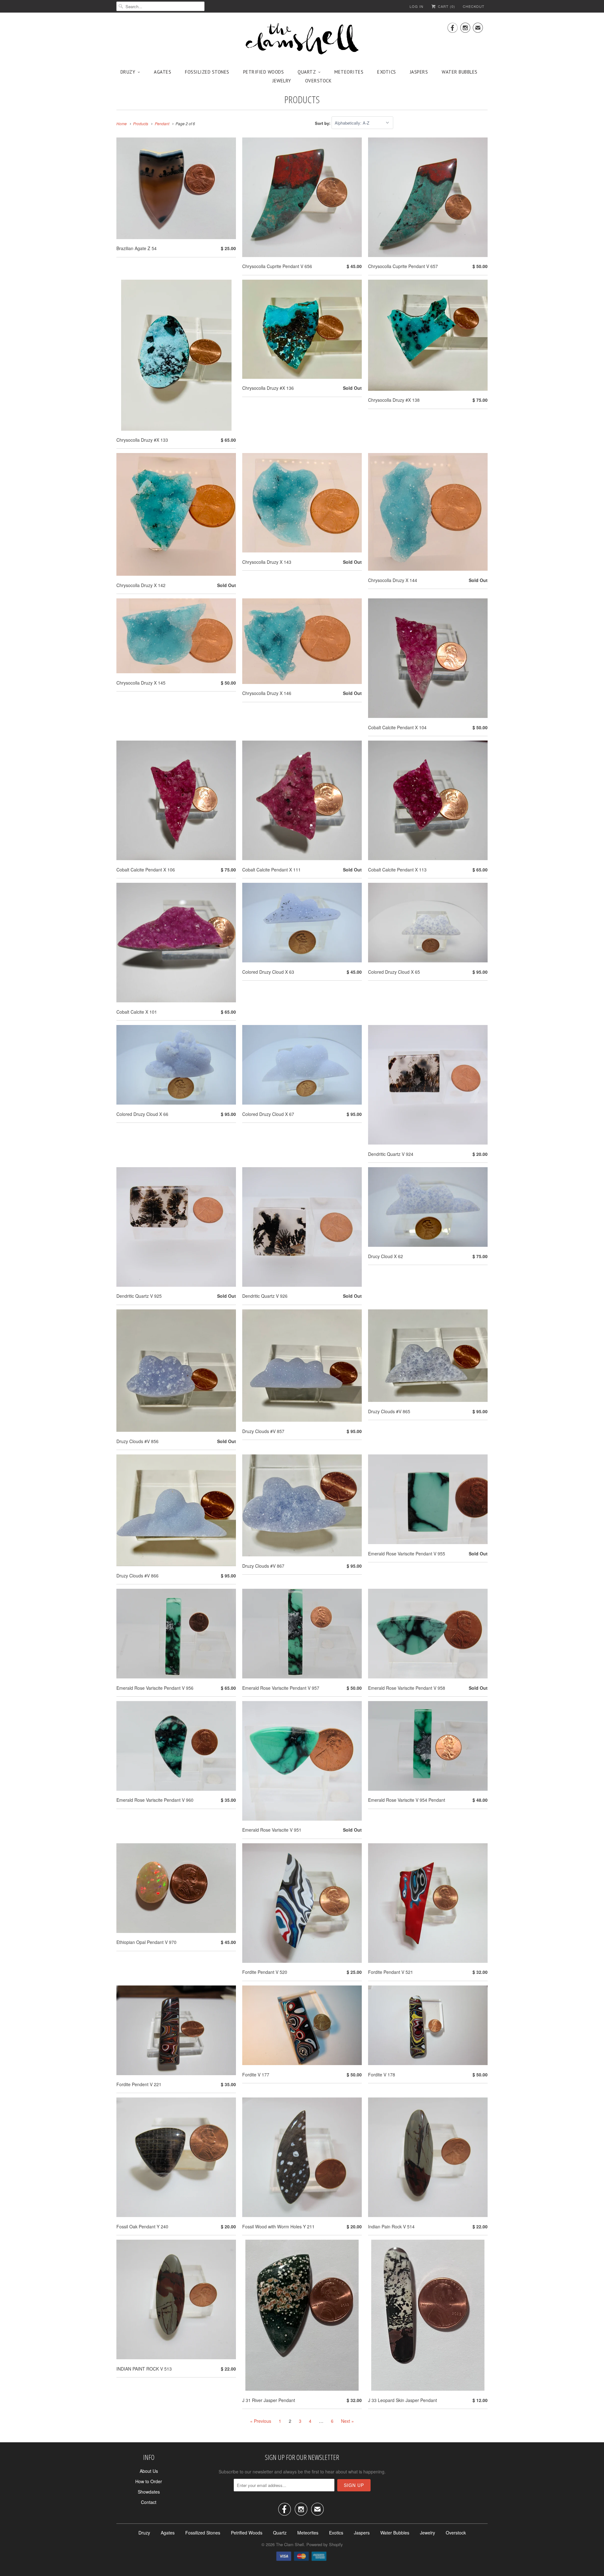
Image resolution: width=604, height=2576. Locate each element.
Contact (149, 2502)
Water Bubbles (460, 72)
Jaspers (419, 72)
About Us (149, 2471)
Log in (417, 6)
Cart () (446, 6)
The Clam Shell (290, 2544)
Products (302, 99)
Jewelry (282, 81)
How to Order (149, 2481)
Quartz (307, 72)
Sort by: (323, 123)
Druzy (128, 72)
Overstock (319, 81)
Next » (347, 2421)
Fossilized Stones (207, 72)
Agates (162, 72)
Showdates (149, 2492)
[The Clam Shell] (302, 39)
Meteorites (349, 72)
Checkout (474, 6)
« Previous (261, 2421)
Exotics (387, 72)
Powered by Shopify (325, 2544)
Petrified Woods (264, 72)
